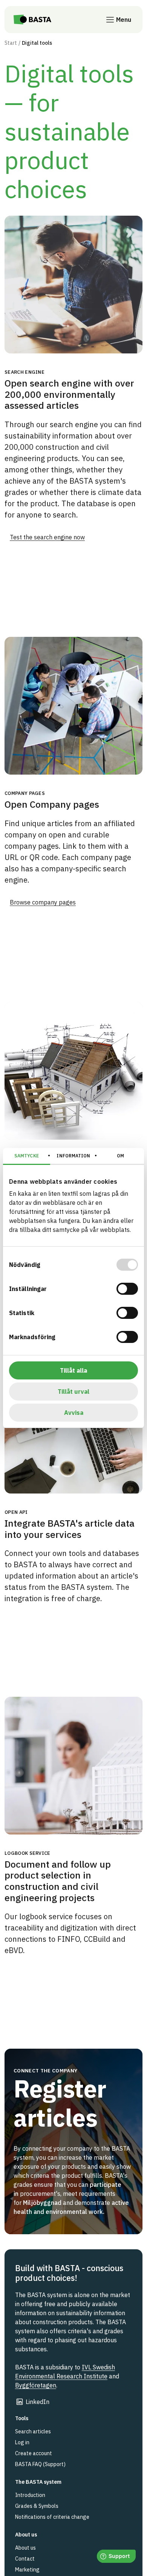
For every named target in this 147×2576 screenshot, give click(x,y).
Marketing (27, 2570)
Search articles (33, 2431)
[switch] (127, 1289)
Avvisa (74, 1413)
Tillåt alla (73, 1370)
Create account (34, 2453)
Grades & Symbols (37, 2506)
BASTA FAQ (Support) (40, 2464)
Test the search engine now (47, 537)
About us (25, 2548)
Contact (25, 2559)
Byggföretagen (36, 2385)
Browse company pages (43, 902)
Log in (22, 2442)
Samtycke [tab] (27, 1156)
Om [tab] (120, 1156)
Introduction (30, 2495)
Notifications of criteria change (52, 2517)
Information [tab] (73, 1156)
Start (11, 43)
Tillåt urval (73, 1392)
